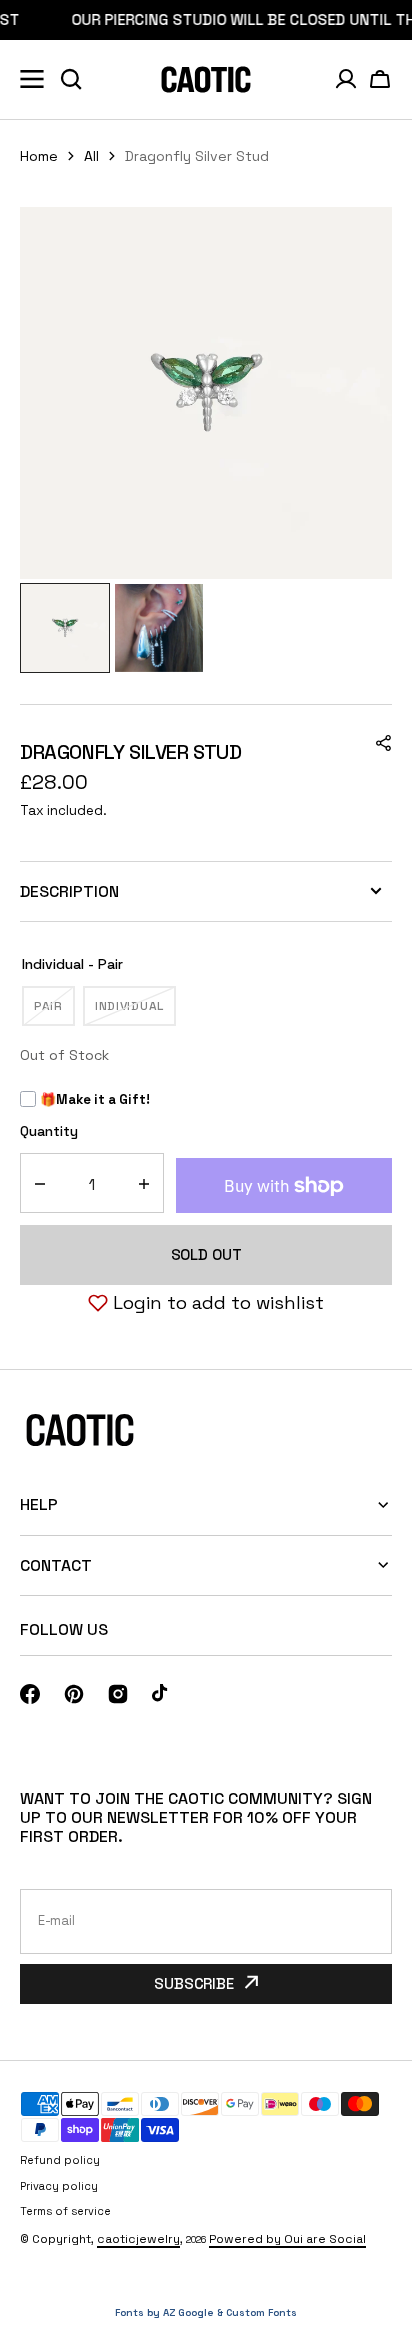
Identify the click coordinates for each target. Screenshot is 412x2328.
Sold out (206, 1254)
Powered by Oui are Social (287, 2239)
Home (39, 156)
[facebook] (30, 1694)
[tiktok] (162, 1694)
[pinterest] (74, 1694)
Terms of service (65, 2211)
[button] (380, 79)
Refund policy (60, 2160)
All (91, 156)
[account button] (346, 79)
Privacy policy (59, 2186)
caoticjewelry (138, 2239)
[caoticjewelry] (206, 79)
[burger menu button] (32, 79)
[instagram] (118, 1694)
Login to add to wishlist (218, 1302)
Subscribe (194, 1983)
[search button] (71, 79)
